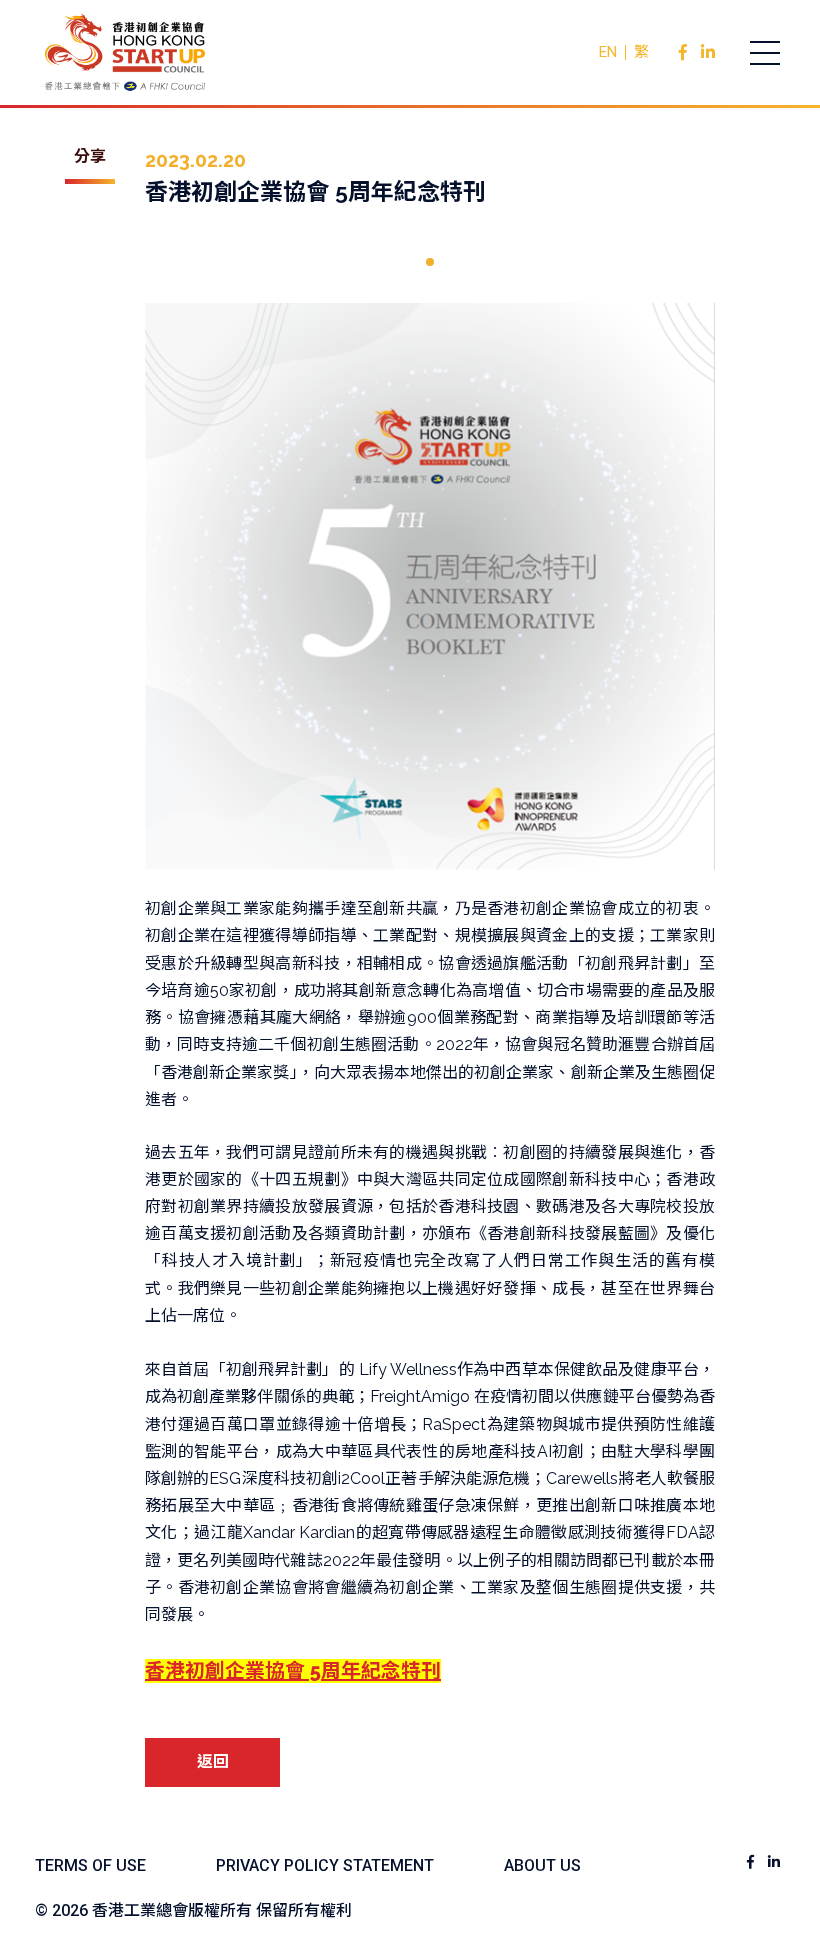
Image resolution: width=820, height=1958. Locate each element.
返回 (213, 1761)
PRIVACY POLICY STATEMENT (325, 1865)
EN (608, 52)
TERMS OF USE (90, 1865)
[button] (430, 262)
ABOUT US (542, 1865)
